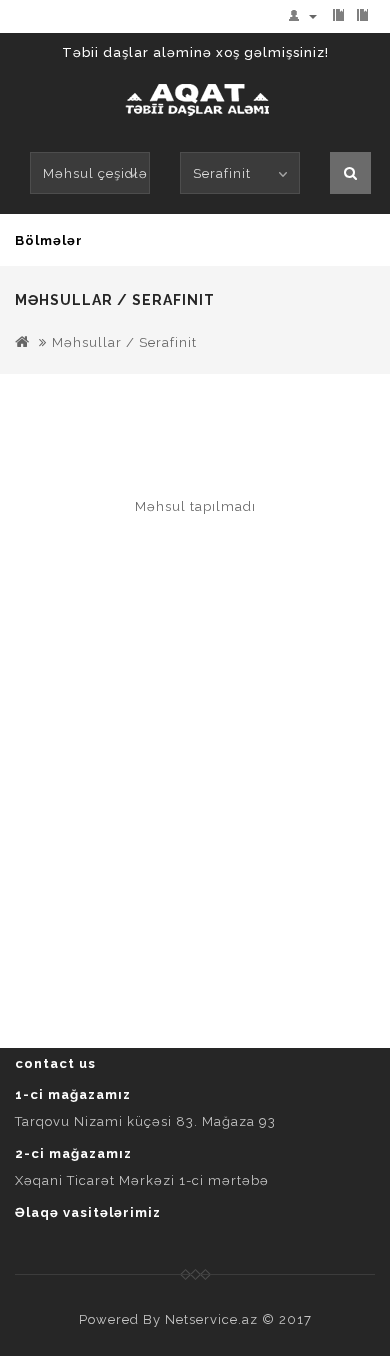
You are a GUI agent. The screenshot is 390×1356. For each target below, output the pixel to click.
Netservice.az (211, 1319)
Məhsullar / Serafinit (124, 342)
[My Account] (307, 15)
